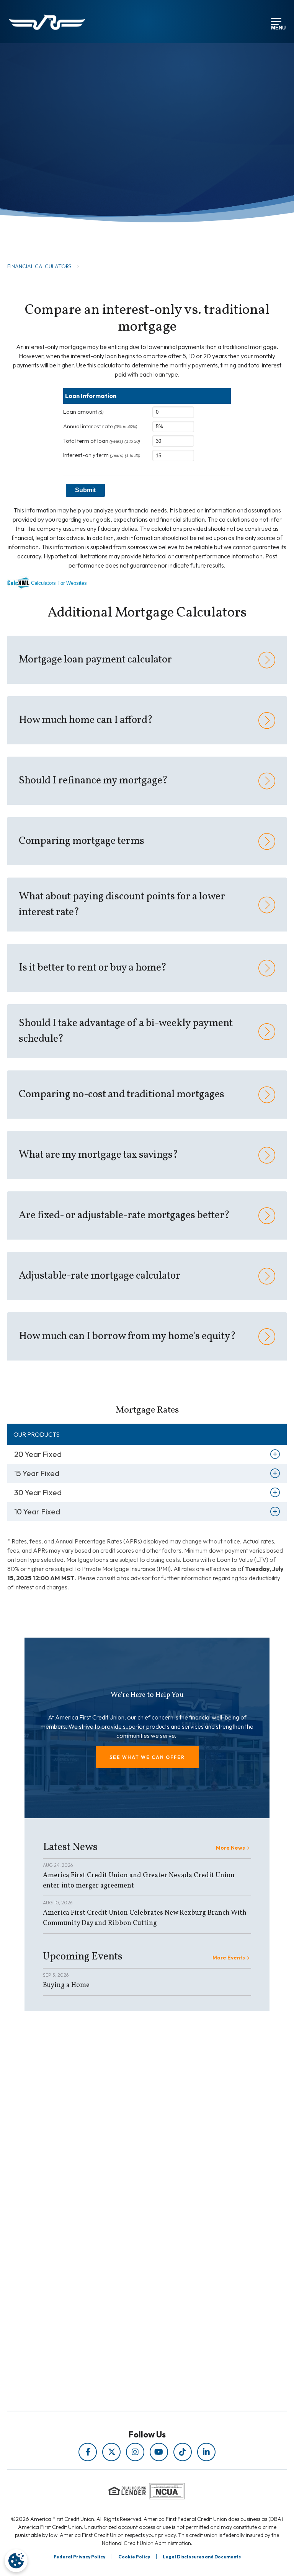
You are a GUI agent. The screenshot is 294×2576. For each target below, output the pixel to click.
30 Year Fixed (38, 1492)
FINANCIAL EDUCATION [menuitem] (130, 2185)
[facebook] (88, 2452)
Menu (277, 27)
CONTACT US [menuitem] (130, 2312)
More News (230, 1848)
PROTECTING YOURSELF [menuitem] (130, 2196)
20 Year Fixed (38, 1454)
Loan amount (83, 412)
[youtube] (159, 2452)
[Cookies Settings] (16, 2561)
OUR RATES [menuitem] (130, 2269)
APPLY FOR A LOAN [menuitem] (130, 2280)
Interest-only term (102, 455)
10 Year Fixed (37, 1512)
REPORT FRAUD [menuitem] (130, 2228)
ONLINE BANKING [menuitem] (130, 2301)
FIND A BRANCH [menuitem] (130, 2291)
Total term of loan (102, 441)
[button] (147, 1757)
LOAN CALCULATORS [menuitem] (130, 2217)
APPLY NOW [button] (47, 223)
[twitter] (111, 2452)
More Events (229, 1958)
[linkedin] (206, 2452)
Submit (85, 490)
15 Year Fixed (37, 1473)
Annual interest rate (100, 426)
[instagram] (135, 2452)
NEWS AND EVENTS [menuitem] (130, 2206)
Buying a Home (66, 1985)
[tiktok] (183, 2452)
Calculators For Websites (59, 583)
